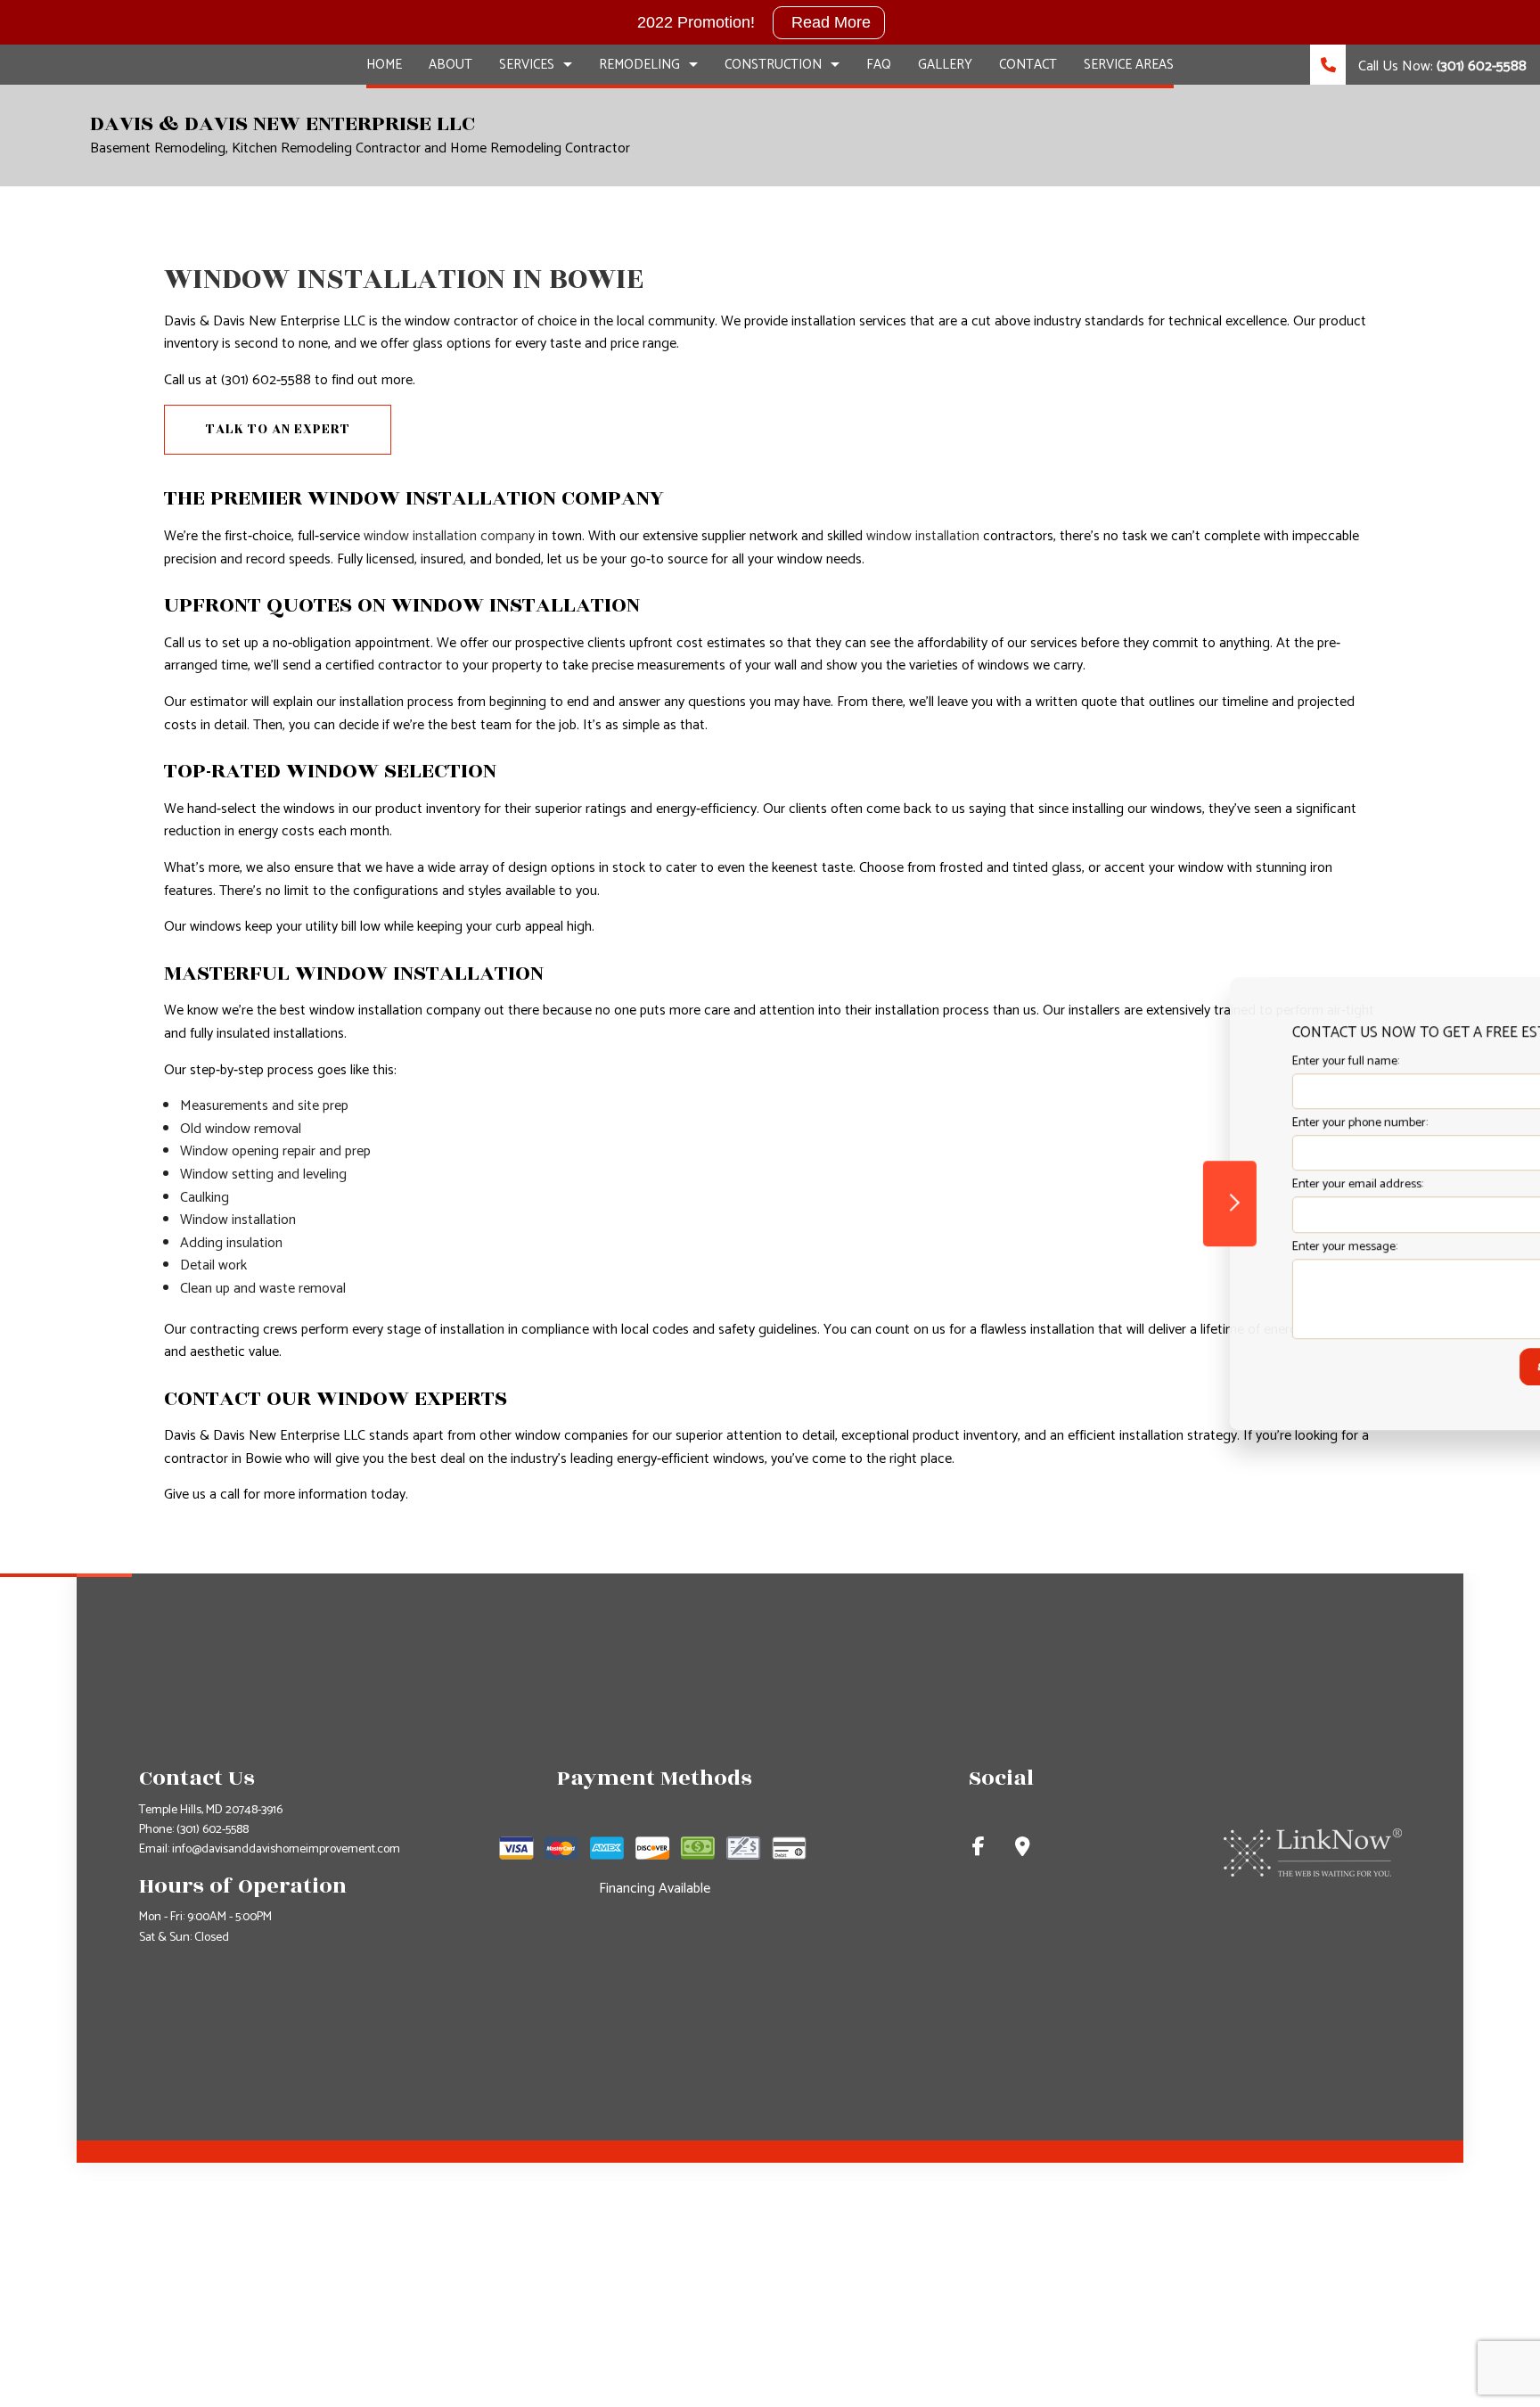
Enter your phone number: (1218, 1123)
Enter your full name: (1204, 1061)
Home (384, 65)
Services (527, 65)
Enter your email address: (1216, 1185)
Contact (1028, 65)
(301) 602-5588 (213, 1830)
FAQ (879, 65)
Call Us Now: (1441, 66)
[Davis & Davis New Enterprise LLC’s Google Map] (1023, 1849)
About (451, 65)
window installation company (449, 536)
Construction (773, 65)
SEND (1412, 1367)
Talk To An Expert (278, 429)
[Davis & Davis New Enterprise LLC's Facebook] (979, 1849)
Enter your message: (1203, 1247)
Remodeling (639, 65)
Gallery (945, 65)
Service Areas (1129, 65)
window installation (923, 536)
